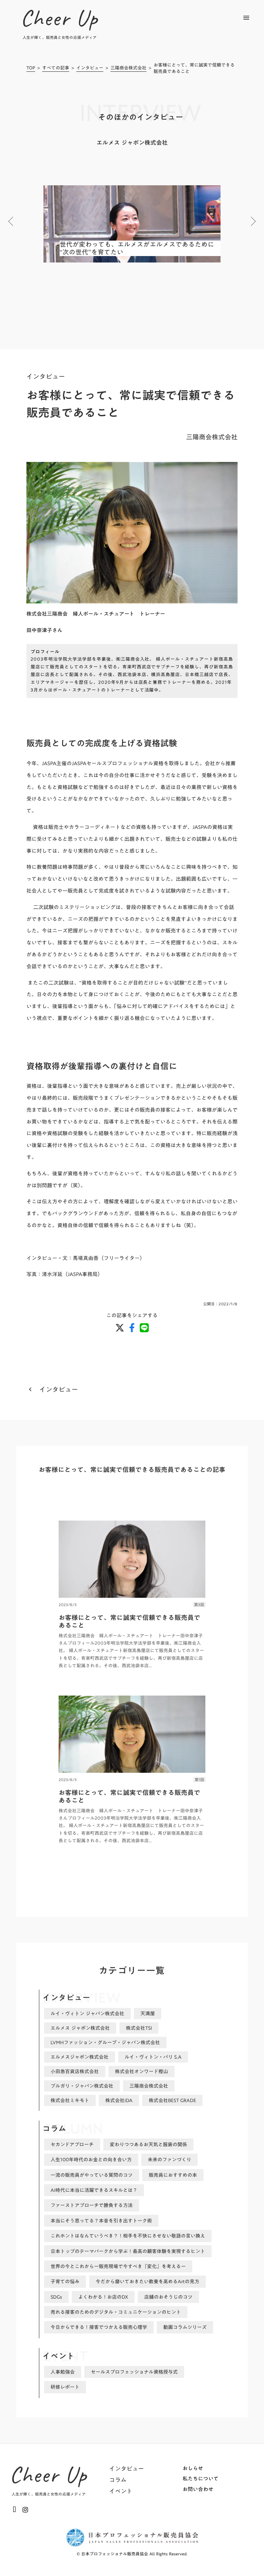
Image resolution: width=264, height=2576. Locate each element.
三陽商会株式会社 (128, 68)
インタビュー (90, 68)
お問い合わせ (198, 2489)
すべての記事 (56, 68)
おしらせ (193, 2468)
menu (246, 18)
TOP (31, 68)
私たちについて (201, 2479)
